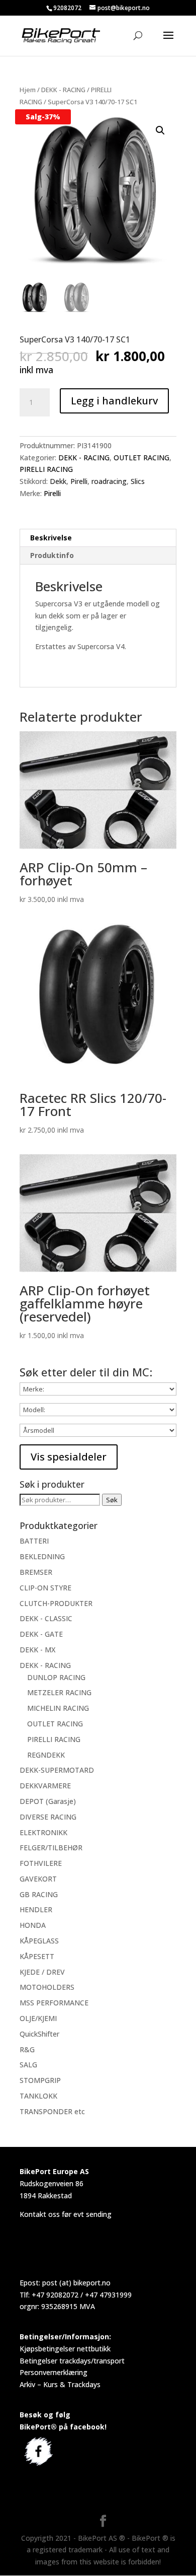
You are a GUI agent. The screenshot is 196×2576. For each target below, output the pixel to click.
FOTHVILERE (41, 1863)
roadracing (109, 481)
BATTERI (34, 1541)
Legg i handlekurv (114, 401)
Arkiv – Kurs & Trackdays (60, 2384)
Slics (138, 481)
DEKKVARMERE (45, 1786)
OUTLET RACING (141, 458)
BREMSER (36, 1572)
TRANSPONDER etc (52, 2111)
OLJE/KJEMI (38, 2018)
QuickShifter (39, 2034)
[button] (160, 130)
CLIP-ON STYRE (45, 1588)
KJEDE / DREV (42, 1972)
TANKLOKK (38, 2096)
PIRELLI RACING (46, 469)
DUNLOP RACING (56, 1677)
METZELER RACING (59, 1692)
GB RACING (39, 1894)
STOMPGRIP (40, 2080)
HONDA (33, 1925)
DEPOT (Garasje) (48, 1801)
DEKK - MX (37, 1650)
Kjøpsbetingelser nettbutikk (65, 2349)
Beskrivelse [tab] (51, 538)
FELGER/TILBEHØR (51, 1848)
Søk (112, 1500)
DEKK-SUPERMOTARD (57, 1770)
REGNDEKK (46, 1755)
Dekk (58, 481)
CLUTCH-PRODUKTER (56, 1603)
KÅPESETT (37, 1956)
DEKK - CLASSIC (46, 1618)
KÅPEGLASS (39, 1941)
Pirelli (79, 481)
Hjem (28, 90)
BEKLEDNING (42, 1556)
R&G (27, 2049)
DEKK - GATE (41, 1634)
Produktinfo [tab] (52, 555)
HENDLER (36, 1909)
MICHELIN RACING (58, 1708)
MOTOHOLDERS (47, 1987)
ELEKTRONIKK (43, 1832)
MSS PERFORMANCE (54, 2003)
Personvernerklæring (54, 2372)
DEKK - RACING (63, 90)
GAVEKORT (38, 1879)
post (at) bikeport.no (76, 2283)
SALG (28, 2065)
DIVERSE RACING (48, 1817)
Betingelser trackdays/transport (72, 2361)
